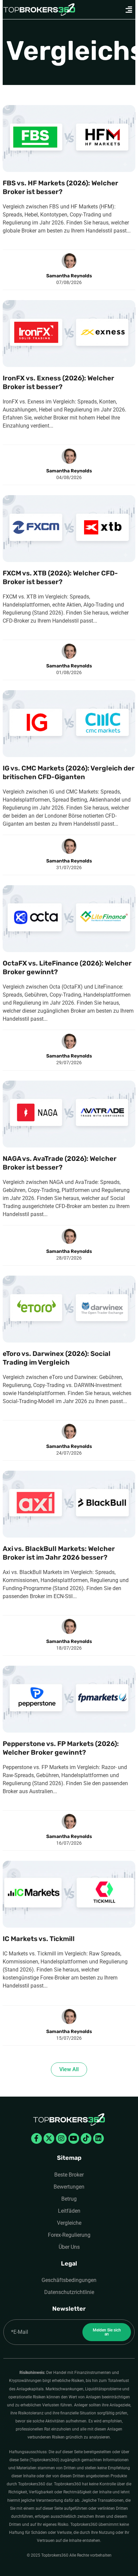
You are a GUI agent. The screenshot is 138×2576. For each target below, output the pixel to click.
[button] (129, 10)
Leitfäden (69, 2211)
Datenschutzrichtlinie (69, 2292)
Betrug (69, 2199)
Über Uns (69, 2247)
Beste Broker (69, 2175)
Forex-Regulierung (69, 2235)
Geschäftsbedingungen (69, 2280)
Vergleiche (69, 2223)
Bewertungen (69, 2187)
